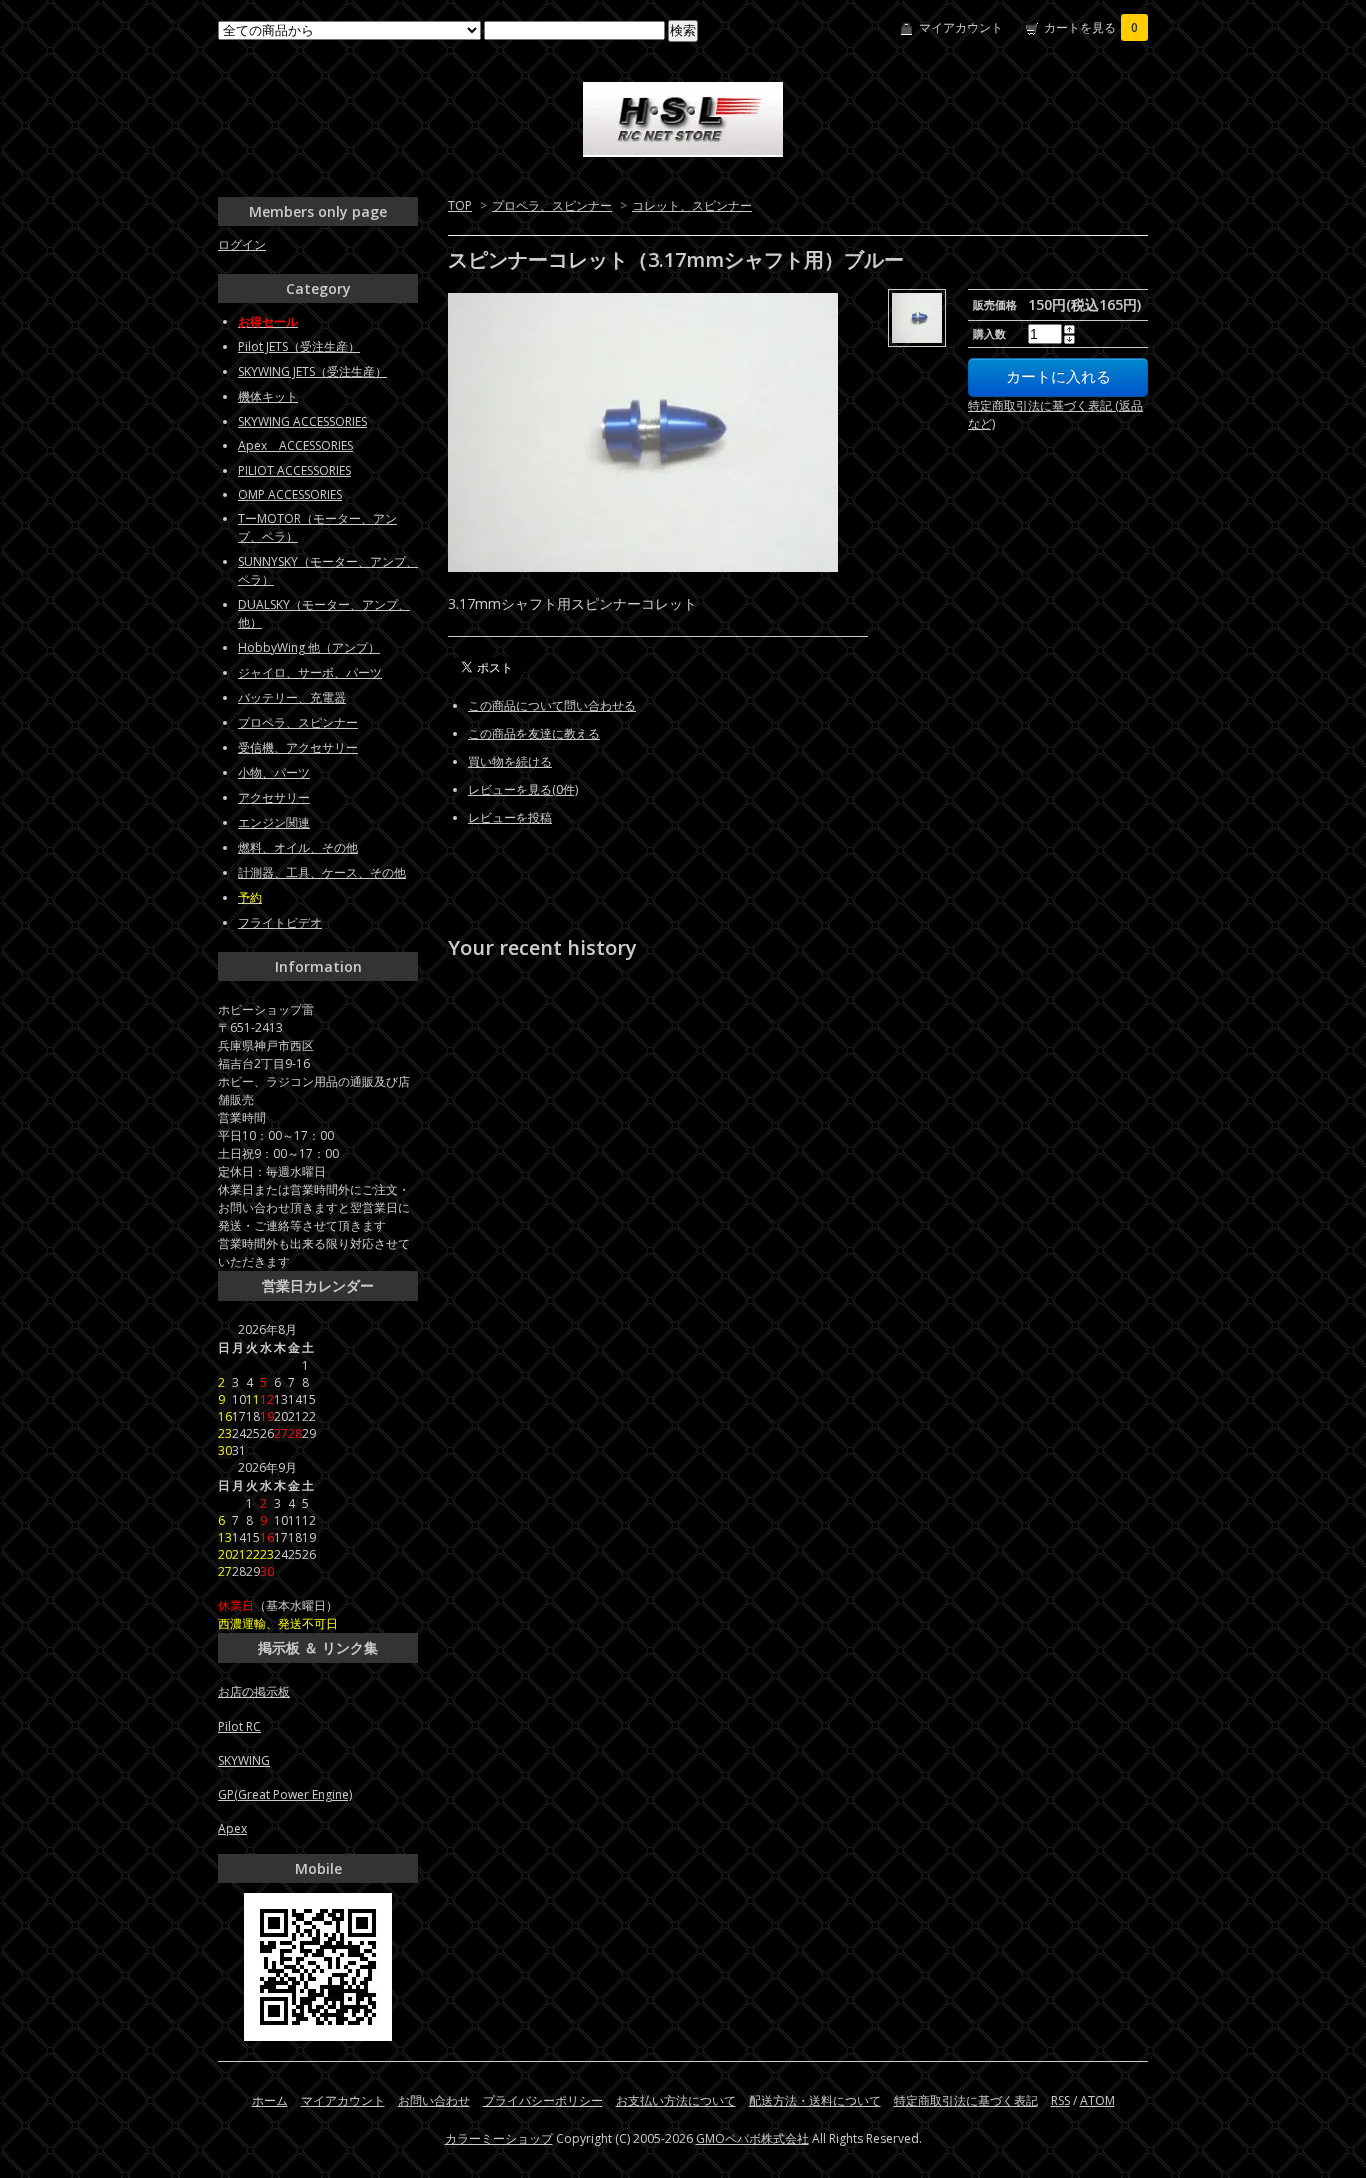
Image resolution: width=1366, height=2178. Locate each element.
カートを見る (1091, 27)
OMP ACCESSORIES (290, 494)
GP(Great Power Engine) (285, 1794)
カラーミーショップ (499, 2138)
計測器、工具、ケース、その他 (322, 872)
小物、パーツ (274, 772)
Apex (232, 1828)
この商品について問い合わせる (552, 705)
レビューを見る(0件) (523, 789)
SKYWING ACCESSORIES (302, 421)
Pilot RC (239, 1726)
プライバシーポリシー (543, 2100)
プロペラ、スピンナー (552, 205)
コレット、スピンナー (692, 205)
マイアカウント (961, 27)
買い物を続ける (510, 761)
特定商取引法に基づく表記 (966, 2100)
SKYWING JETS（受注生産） (312, 371)
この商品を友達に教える (534, 733)
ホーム (270, 2100)
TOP (460, 205)
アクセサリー (274, 797)
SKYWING (244, 1760)
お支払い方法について (676, 2100)
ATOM (1097, 2100)
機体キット (268, 396)
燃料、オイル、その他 (298, 847)
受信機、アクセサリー (298, 747)
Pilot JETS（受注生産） (299, 346)
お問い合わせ (434, 2100)
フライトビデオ (280, 922)
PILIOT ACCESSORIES (294, 470)
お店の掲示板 (254, 1691)
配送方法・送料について (815, 2100)
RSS (1060, 2100)
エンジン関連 (274, 822)
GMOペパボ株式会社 (752, 2138)
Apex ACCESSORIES (295, 445)
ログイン (242, 244)
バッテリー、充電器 (292, 697)
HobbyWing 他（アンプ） (309, 647)
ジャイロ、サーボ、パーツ (310, 672)
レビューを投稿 (510, 817)
